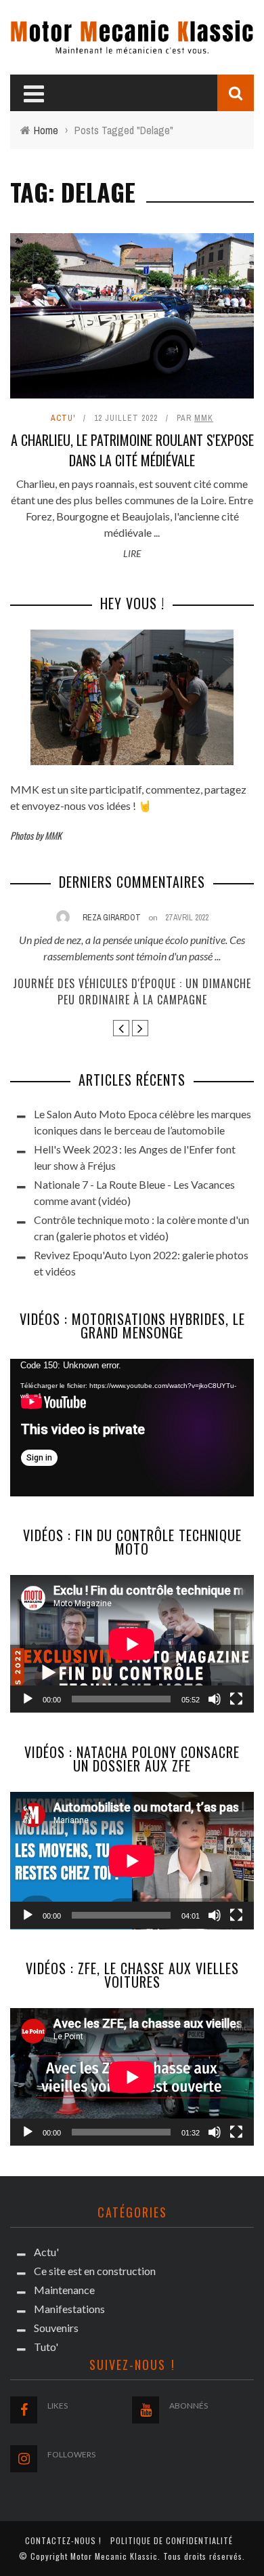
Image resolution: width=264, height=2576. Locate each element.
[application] (132, 1428)
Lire (132, 553)
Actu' (63, 418)
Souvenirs (56, 2328)
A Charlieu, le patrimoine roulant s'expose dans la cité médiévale (132, 450)
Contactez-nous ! (63, 2540)
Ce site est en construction (95, 2271)
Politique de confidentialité (172, 2540)
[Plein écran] (236, 1699)
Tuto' (46, 2347)
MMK (204, 418)
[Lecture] (28, 1699)
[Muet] (215, 1699)
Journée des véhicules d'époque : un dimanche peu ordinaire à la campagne (132, 991)
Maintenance (64, 2290)
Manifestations (69, 2309)
